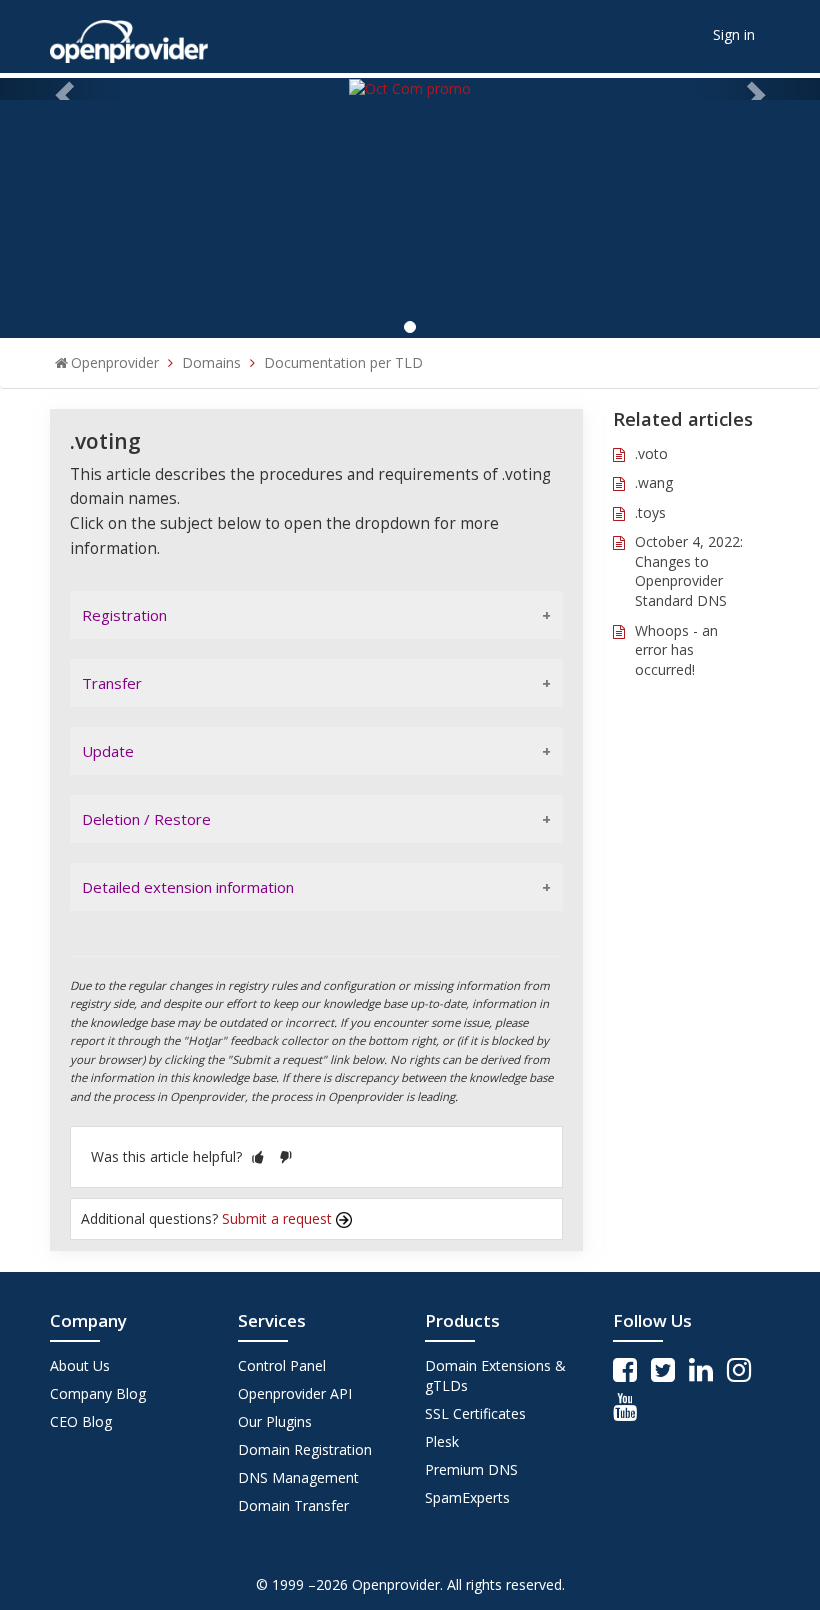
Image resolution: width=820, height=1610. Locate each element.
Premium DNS (471, 1469)
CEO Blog (81, 1421)
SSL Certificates (475, 1413)
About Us (80, 1365)
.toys (650, 512)
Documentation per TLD (343, 362)
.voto (651, 453)
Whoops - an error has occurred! (676, 650)
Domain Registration (305, 1449)
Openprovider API (295, 1393)
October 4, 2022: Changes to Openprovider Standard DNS (689, 571)
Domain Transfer (293, 1505)
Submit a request (279, 1218)
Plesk (442, 1441)
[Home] (129, 34)
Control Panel (282, 1365)
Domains (211, 362)
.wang (654, 482)
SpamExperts (467, 1497)
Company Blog (98, 1393)
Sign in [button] (734, 34)
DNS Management (298, 1477)
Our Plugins (275, 1421)
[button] (258, 1156)
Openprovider (115, 362)
